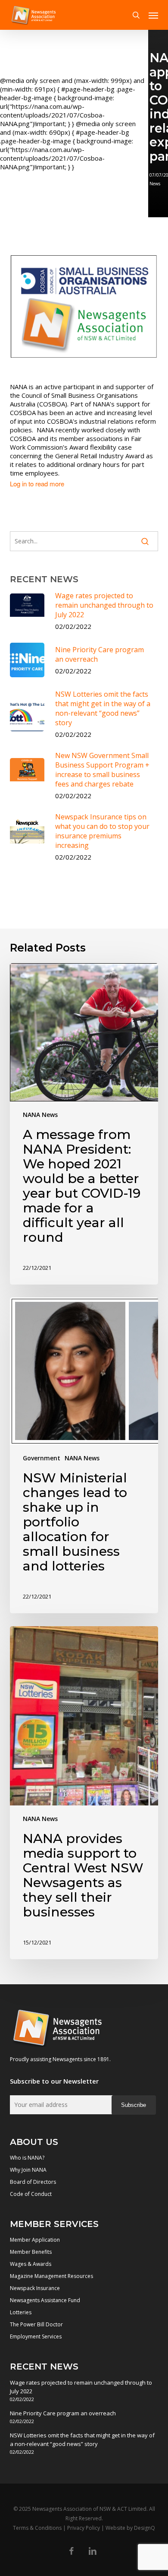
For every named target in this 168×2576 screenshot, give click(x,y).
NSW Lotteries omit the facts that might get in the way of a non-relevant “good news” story (82, 2440)
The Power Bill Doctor (36, 2324)
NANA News (40, 1115)
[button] (153, 15)
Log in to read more (37, 484)
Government (42, 1458)
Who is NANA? (27, 2158)
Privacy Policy (84, 2528)
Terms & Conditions (37, 2528)
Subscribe (134, 2105)
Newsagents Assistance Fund (45, 2300)
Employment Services (36, 2336)
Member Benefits (31, 2252)
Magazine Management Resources (51, 2276)
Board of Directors (33, 2182)
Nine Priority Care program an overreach (63, 2413)
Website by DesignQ (130, 2528)
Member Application (35, 2240)
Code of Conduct (31, 2194)
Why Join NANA (28, 2170)
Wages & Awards (31, 2264)
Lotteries (21, 2312)
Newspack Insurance (35, 2288)
